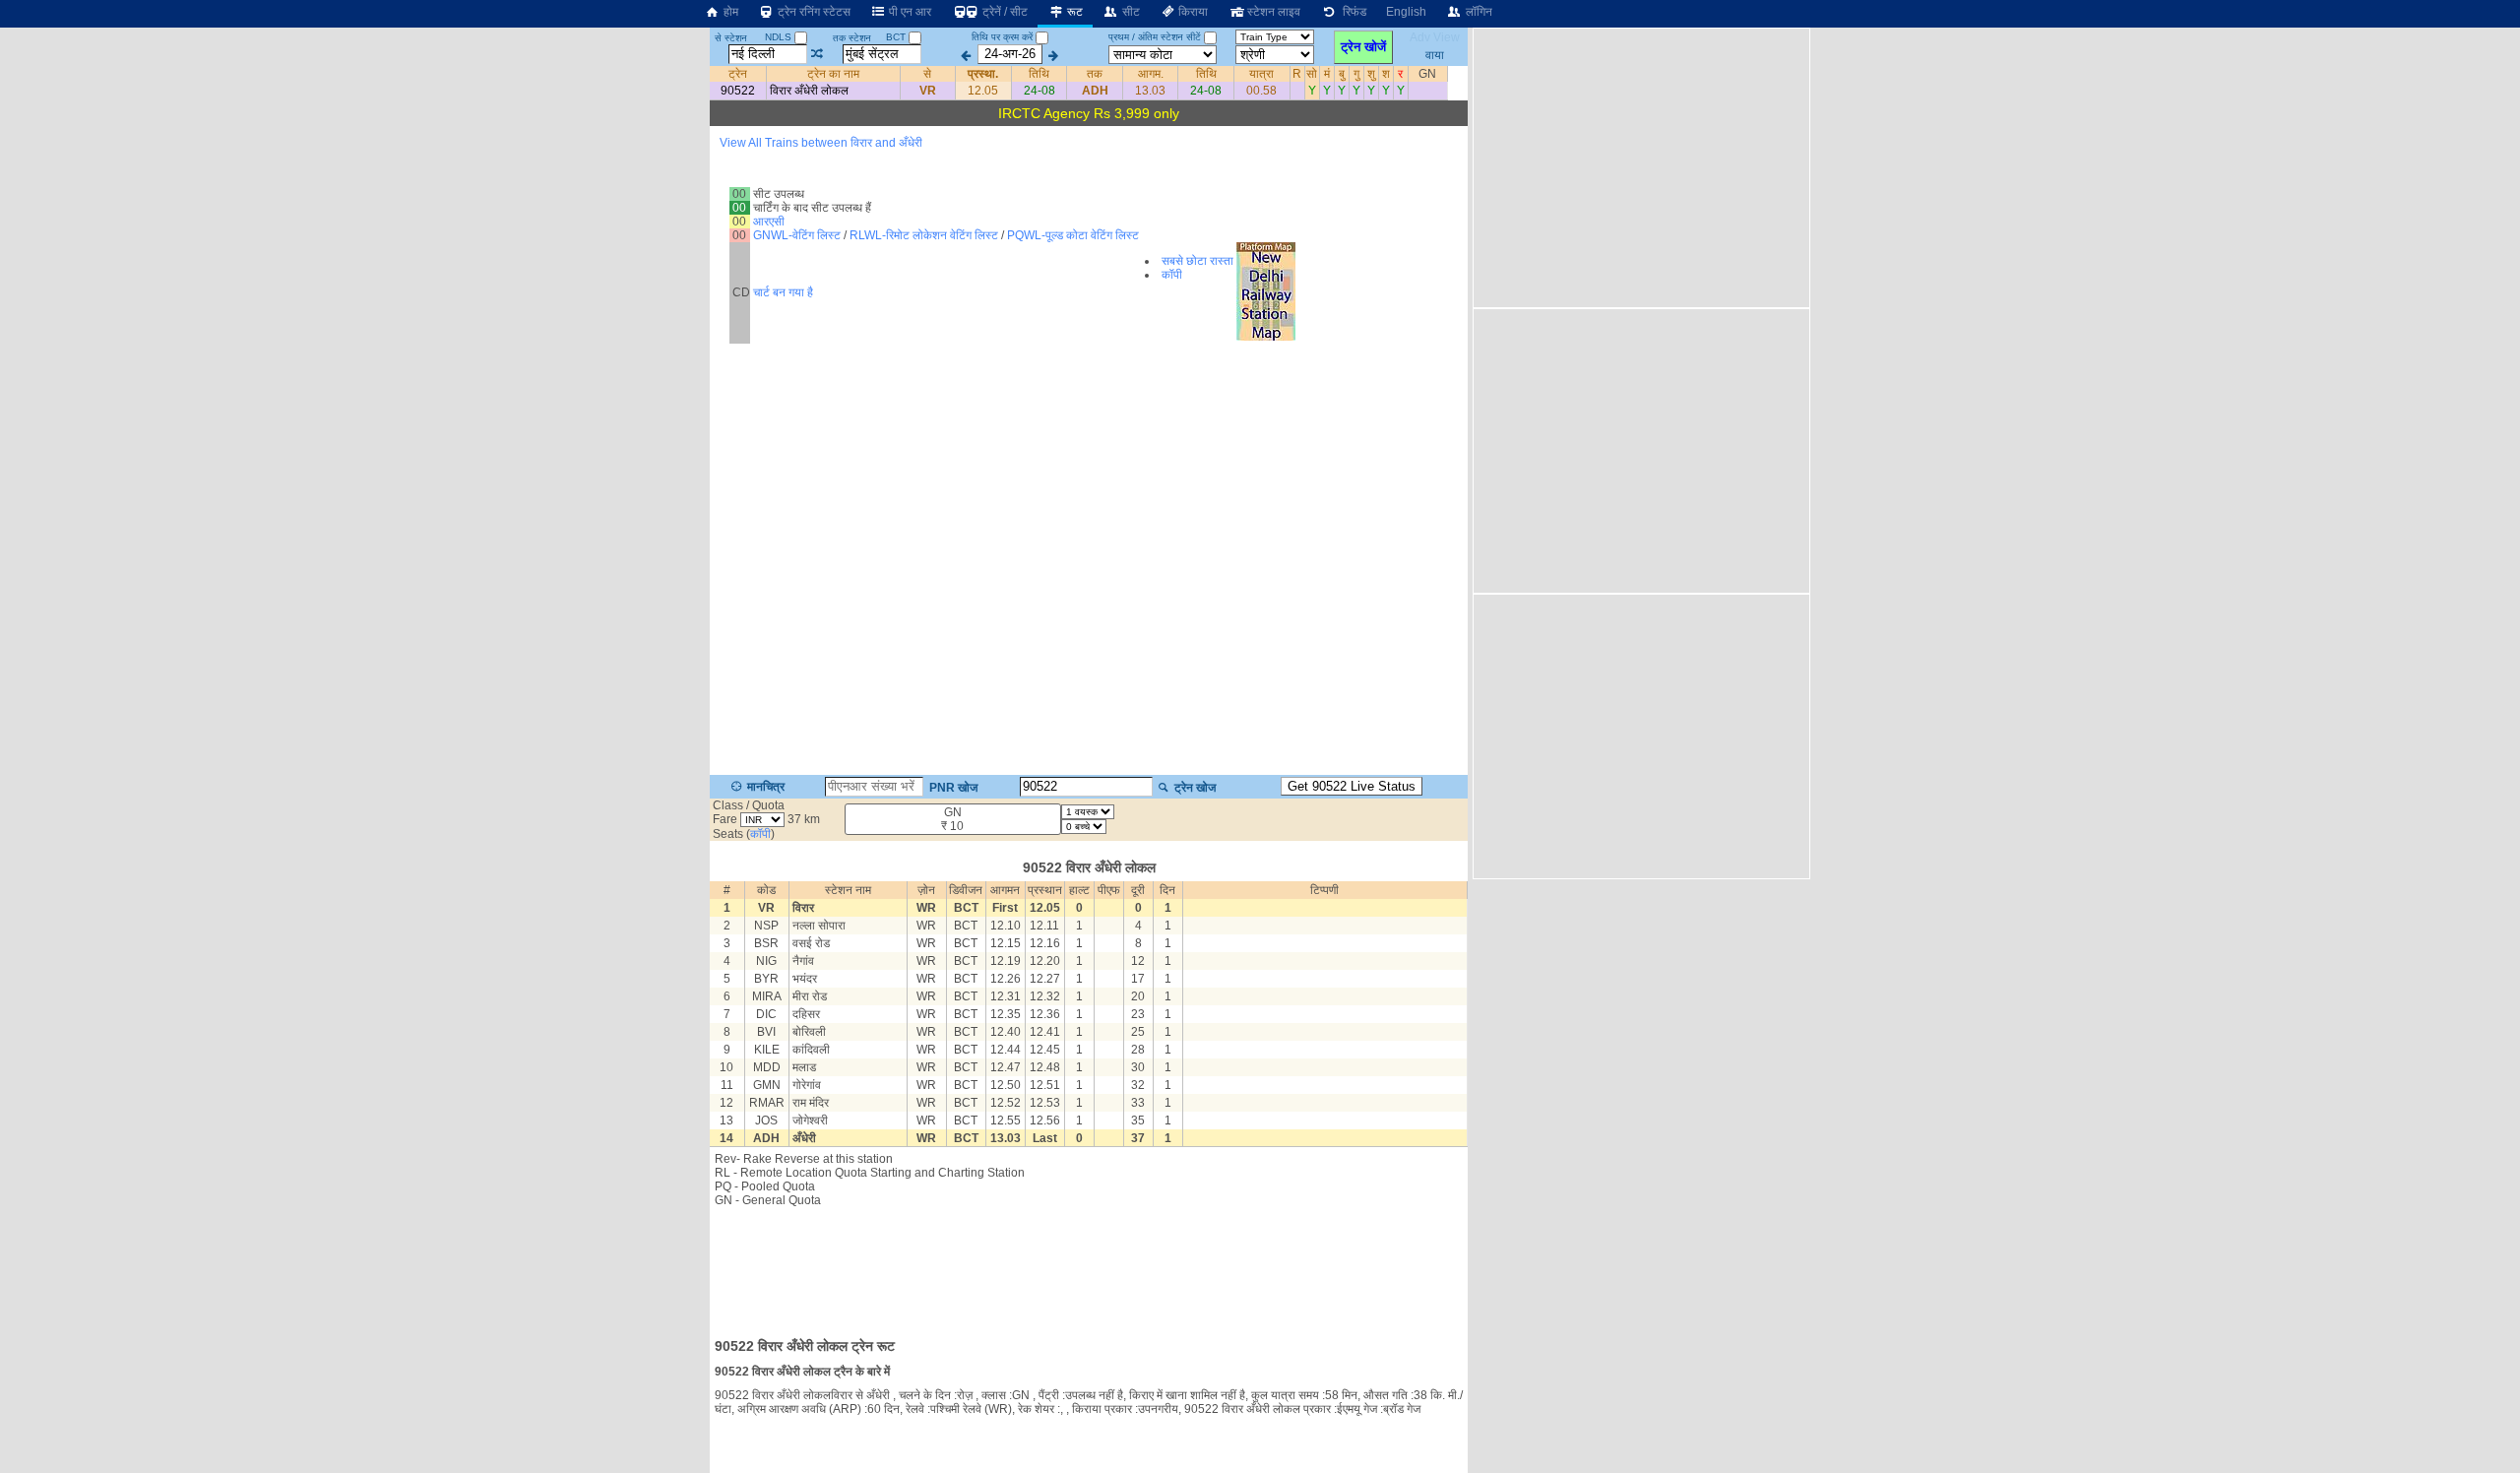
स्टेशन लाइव (1272, 12)
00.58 (1261, 91)
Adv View (1435, 37)
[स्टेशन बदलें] (818, 54)
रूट (1073, 12)
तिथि (1039, 74)
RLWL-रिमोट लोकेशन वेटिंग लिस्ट (924, 235)
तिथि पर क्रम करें (1002, 37)
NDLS (780, 37)
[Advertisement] (1089, 1266)
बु (1342, 74)
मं (1327, 74)
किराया (1192, 12)
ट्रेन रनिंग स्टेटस (813, 12)
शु (1371, 74)
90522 (738, 91)
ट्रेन (738, 74)
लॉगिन (1478, 12)
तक (1095, 74)
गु (1356, 74)
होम (729, 12)
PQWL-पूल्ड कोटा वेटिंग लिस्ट (1073, 235)
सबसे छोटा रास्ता (1197, 261)
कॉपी (1172, 275)
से (927, 74)
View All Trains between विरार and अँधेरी (821, 143)
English (1406, 12)
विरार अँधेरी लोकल (809, 91)
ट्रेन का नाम (833, 74)
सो (1312, 74)
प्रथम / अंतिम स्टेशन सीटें (1155, 37)
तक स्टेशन (852, 38)
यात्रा (1261, 74)
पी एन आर (909, 12)
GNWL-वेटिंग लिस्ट (797, 235)
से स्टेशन (731, 38)
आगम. (1151, 74)
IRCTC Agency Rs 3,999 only (1089, 113)
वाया (1435, 54)
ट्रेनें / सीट (1004, 12)
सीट (1130, 12)
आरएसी (769, 222)
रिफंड (1352, 12)
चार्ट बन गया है (783, 292)
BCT (897, 37)
